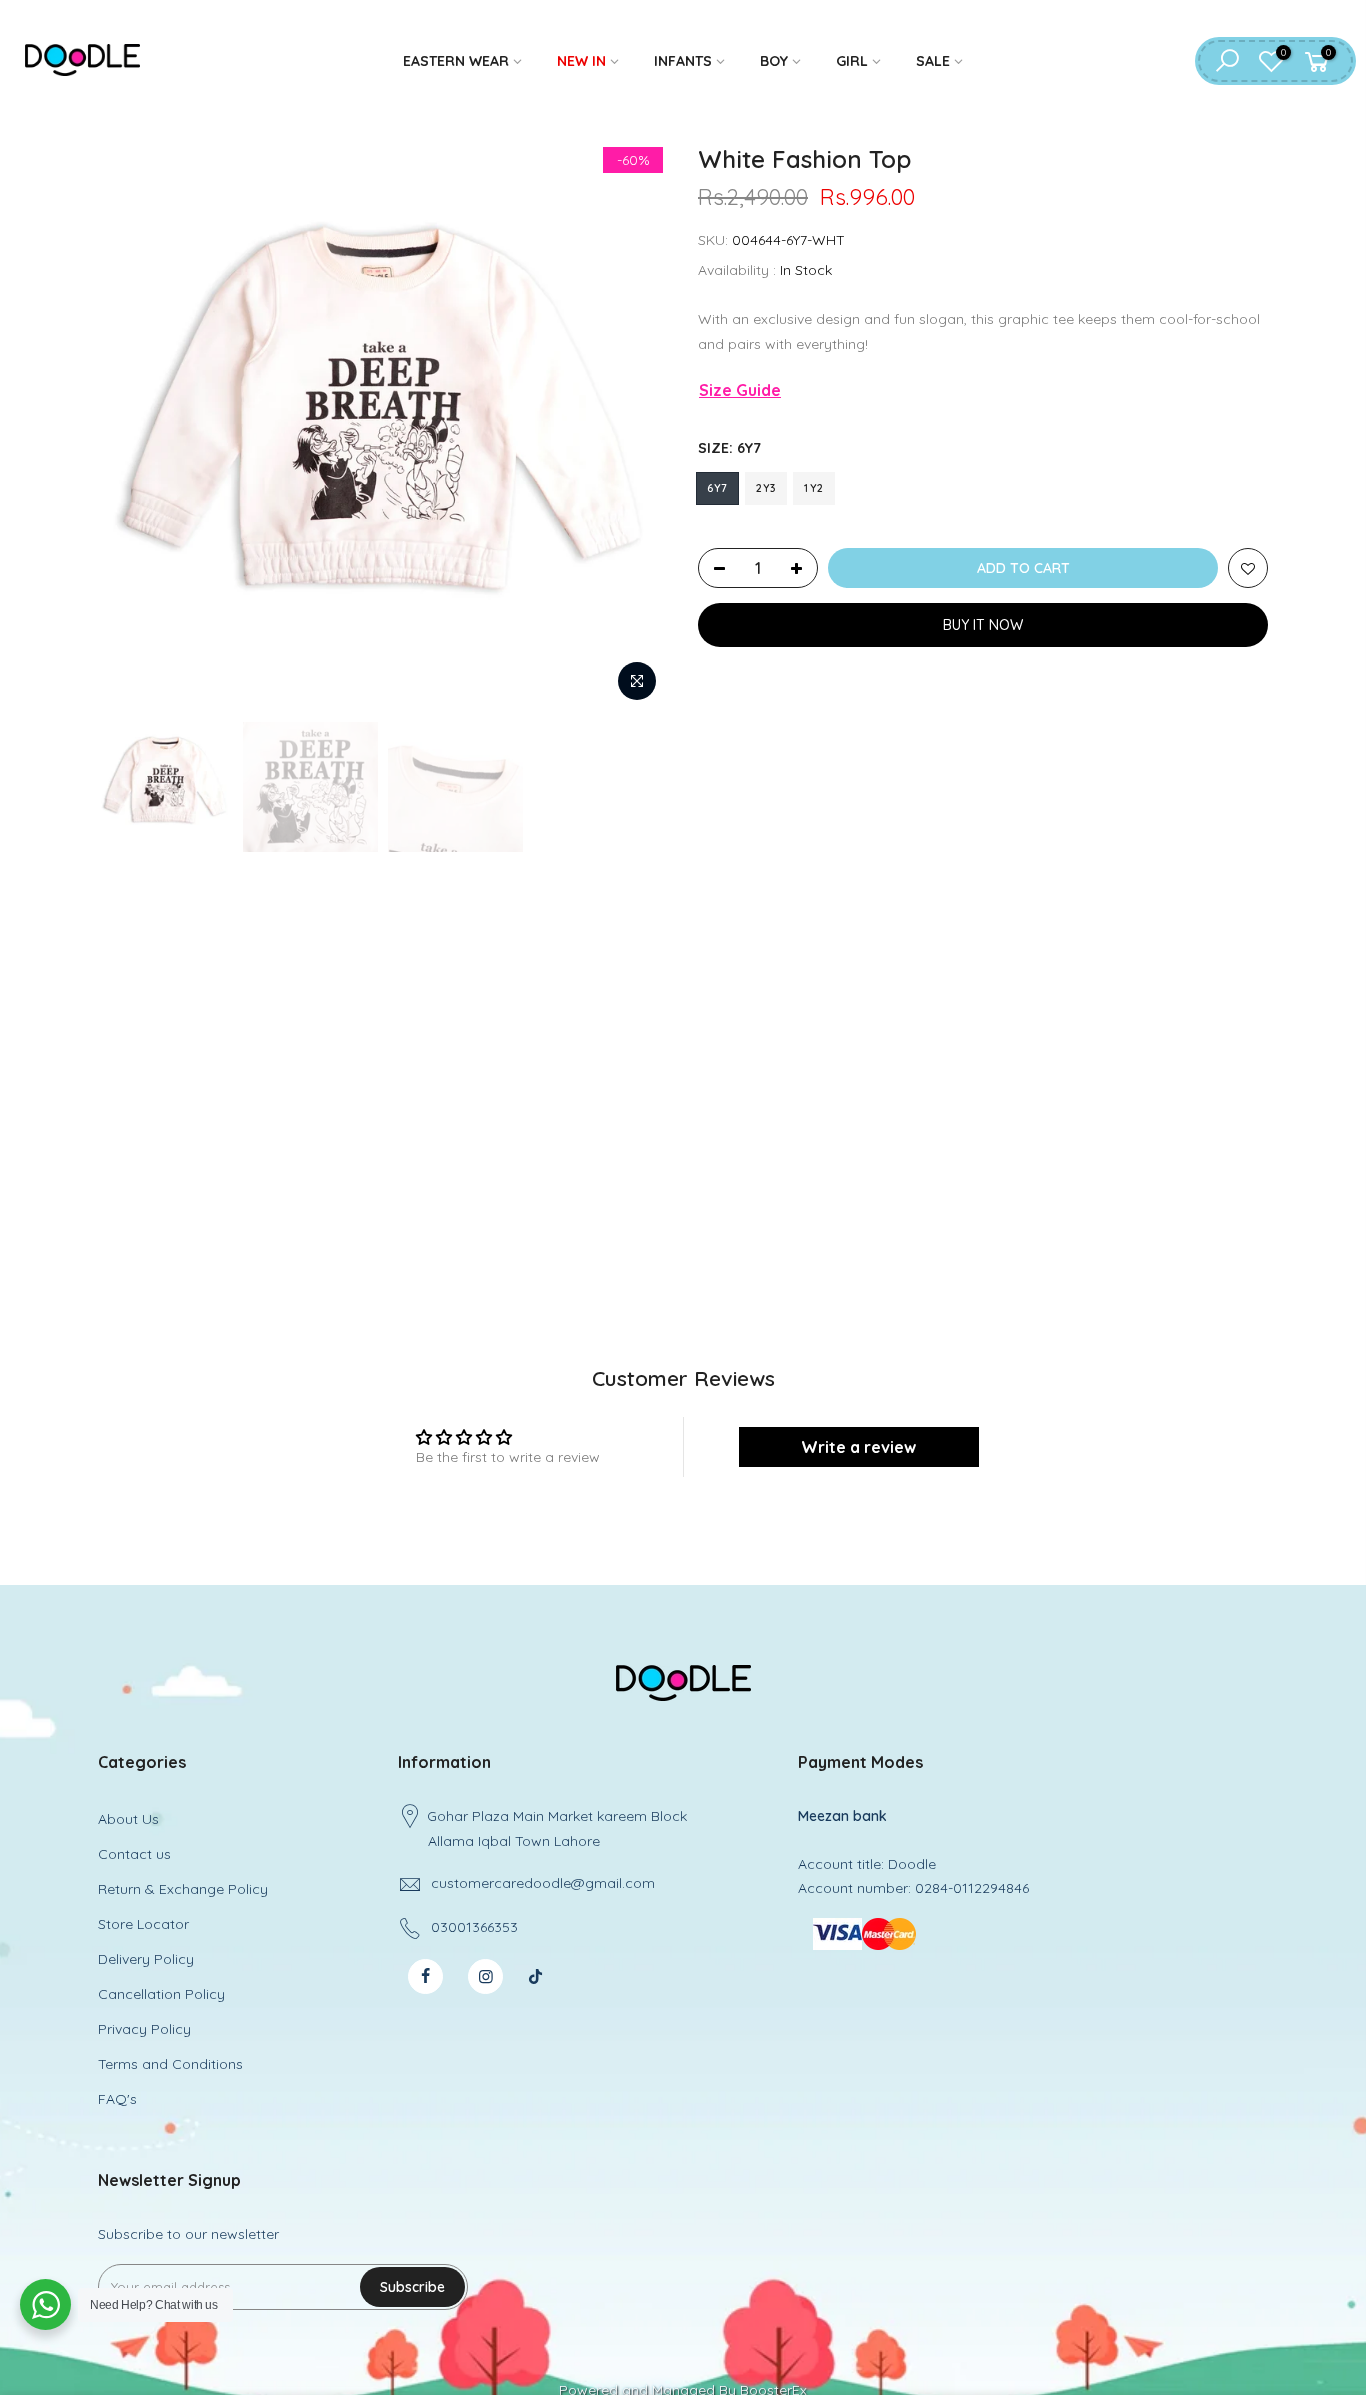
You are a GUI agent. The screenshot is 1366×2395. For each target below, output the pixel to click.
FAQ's (117, 2099)
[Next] (633, 427)
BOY (774, 61)
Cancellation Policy (161, 1994)
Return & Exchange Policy (183, 1889)
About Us (128, 1819)
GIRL (852, 61)
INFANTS (683, 61)
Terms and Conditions (170, 2064)
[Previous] (133, 427)
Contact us (134, 1854)
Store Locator (143, 1924)
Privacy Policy (144, 2029)
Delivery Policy (146, 1959)
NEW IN (581, 61)
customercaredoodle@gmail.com (543, 1883)
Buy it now (983, 625)
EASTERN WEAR (456, 61)
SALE (933, 61)
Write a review (858, 1447)
